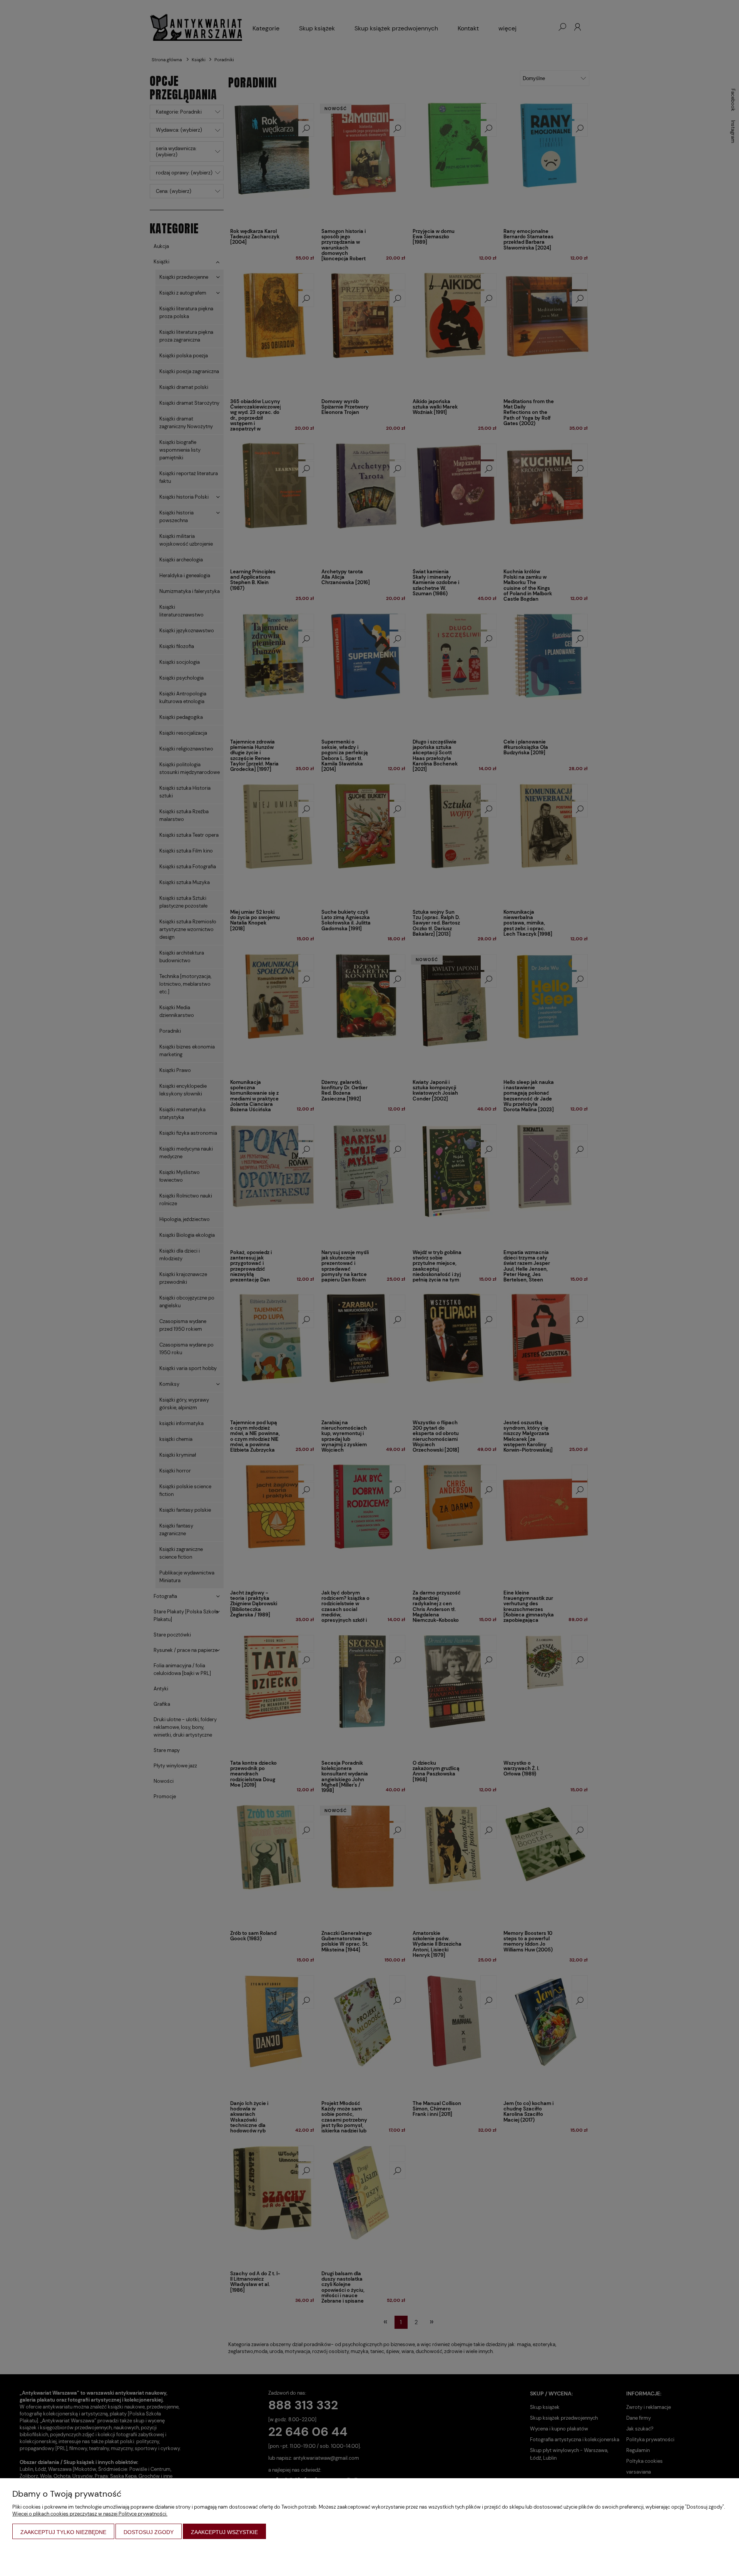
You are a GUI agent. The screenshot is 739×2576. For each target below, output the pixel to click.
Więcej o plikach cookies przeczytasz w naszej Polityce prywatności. (90, 2514)
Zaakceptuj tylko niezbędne (63, 2532)
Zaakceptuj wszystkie (224, 2532)
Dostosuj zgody (149, 2532)
